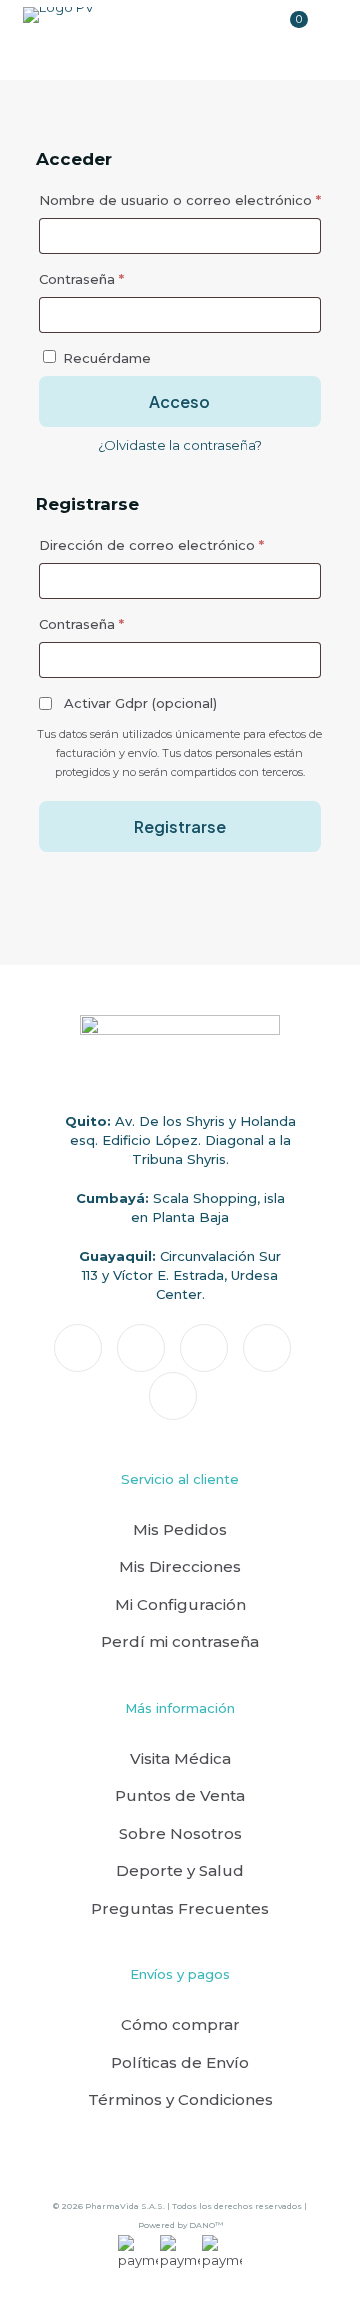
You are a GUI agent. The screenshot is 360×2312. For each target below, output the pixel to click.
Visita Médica (180, 1758)
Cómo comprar (180, 2024)
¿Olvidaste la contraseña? (180, 445)
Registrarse (180, 826)
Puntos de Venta (180, 1795)
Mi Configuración (180, 1604)
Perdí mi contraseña (180, 1641)
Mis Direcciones (180, 1566)
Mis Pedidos (180, 1529)
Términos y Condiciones (180, 2099)
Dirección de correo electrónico (180, 544)
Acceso (179, 401)
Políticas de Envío (180, 2062)
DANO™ (206, 2225)
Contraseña (118, 278)
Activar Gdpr (138, 703)
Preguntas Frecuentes (180, 1908)
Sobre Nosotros (180, 1833)
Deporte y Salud (180, 1870)
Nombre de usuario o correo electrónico (180, 199)
